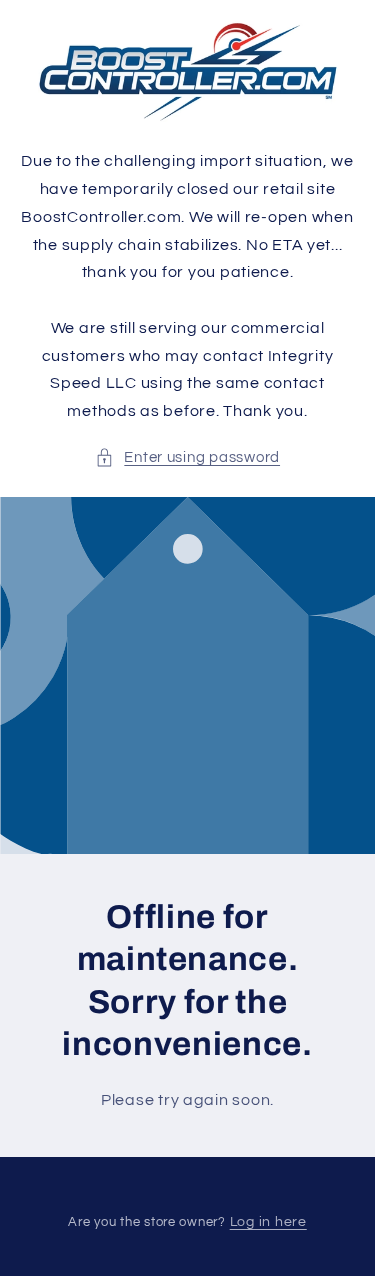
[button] (187, 458)
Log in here (268, 1222)
